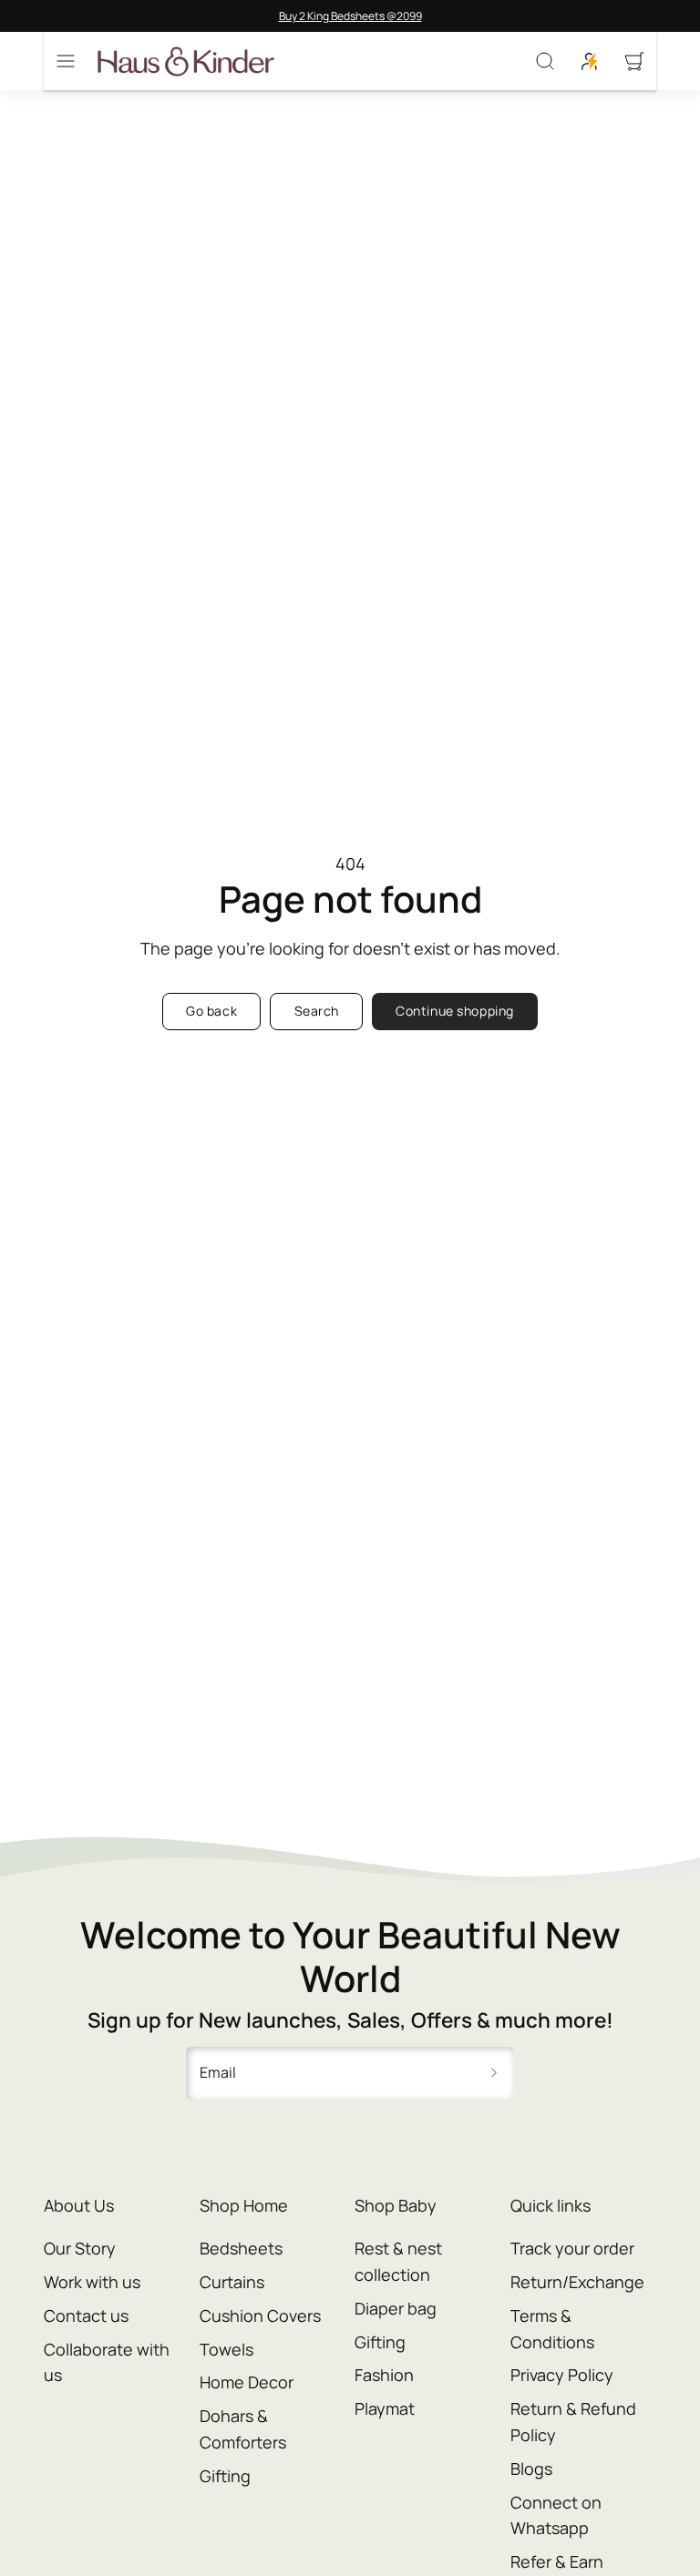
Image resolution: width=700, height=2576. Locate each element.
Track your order (572, 2248)
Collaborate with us (107, 2362)
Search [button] (317, 1011)
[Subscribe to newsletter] (494, 2073)
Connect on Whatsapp (556, 2515)
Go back (211, 1011)
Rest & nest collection (398, 2261)
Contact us (86, 2315)
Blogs (531, 2469)
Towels (226, 2349)
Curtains (232, 2282)
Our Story (80, 2248)
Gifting (225, 2476)
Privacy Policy (562, 2375)
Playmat (385, 2408)
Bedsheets (241, 2248)
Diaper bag (396, 2308)
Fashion (384, 2375)
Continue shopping (455, 1011)
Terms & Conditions (552, 2329)
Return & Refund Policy (573, 2422)
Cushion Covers (260, 2315)
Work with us (92, 2282)
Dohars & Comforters (243, 2429)
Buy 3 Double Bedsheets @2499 (380, 16)
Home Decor (247, 2382)
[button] (66, 61)
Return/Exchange (577, 2282)
